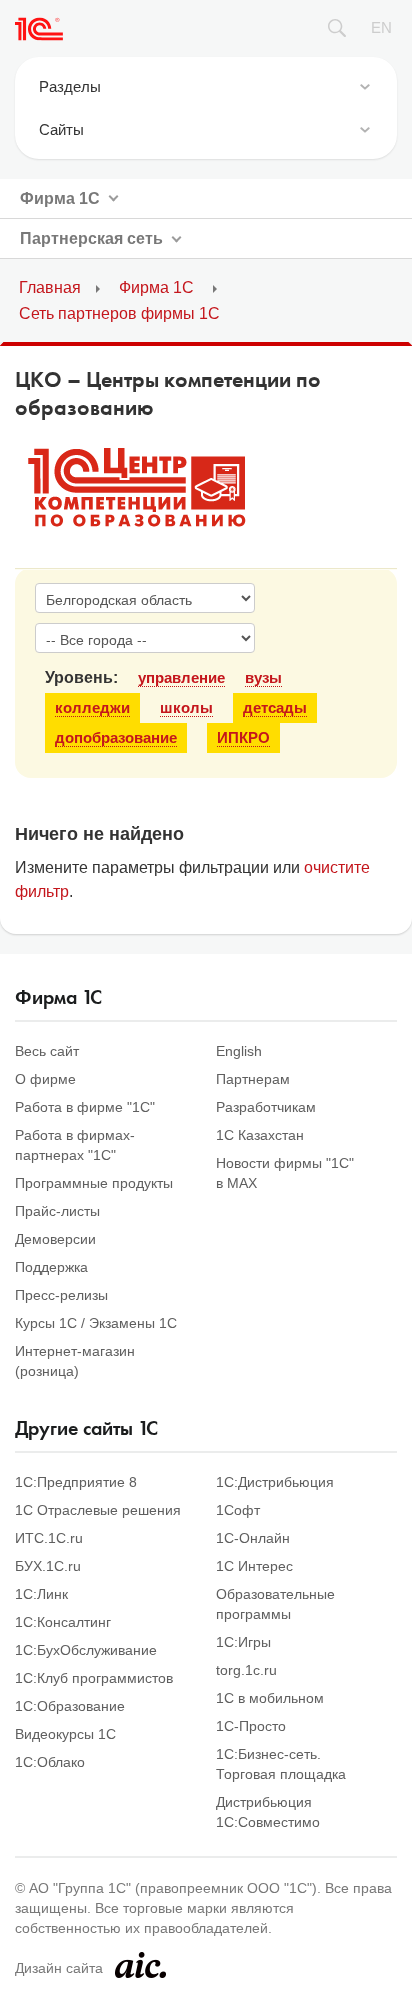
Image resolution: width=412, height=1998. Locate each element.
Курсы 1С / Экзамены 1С (96, 1323)
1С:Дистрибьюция (275, 1482)
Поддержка (51, 1267)
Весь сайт (47, 1051)
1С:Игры (243, 1642)
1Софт (238, 1510)
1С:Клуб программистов (94, 1678)
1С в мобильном (270, 1698)
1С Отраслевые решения (98, 1510)
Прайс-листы (57, 1211)
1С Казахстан (260, 1135)
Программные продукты (94, 1183)
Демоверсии (55, 1239)
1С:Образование (70, 1706)
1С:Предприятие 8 (76, 1482)
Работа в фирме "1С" (85, 1107)
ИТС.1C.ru (49, 1538)
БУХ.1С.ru (48, 1566)
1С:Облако (50, 1762)
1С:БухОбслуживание (86, 1650)
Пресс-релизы (61, 1295)
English (239, 1051)
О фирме (45, 1079)
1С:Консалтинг (63, 1622)
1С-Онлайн (253, 1538)
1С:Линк (41, 1594)
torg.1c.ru (246, 1670)
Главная (50, 287)
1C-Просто (251, 1726)
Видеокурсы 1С (65, 1734)
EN (381, 27)
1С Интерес (254, 1566)
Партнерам (253, 1079)
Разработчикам (266, 1107)
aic (140, 1965)
